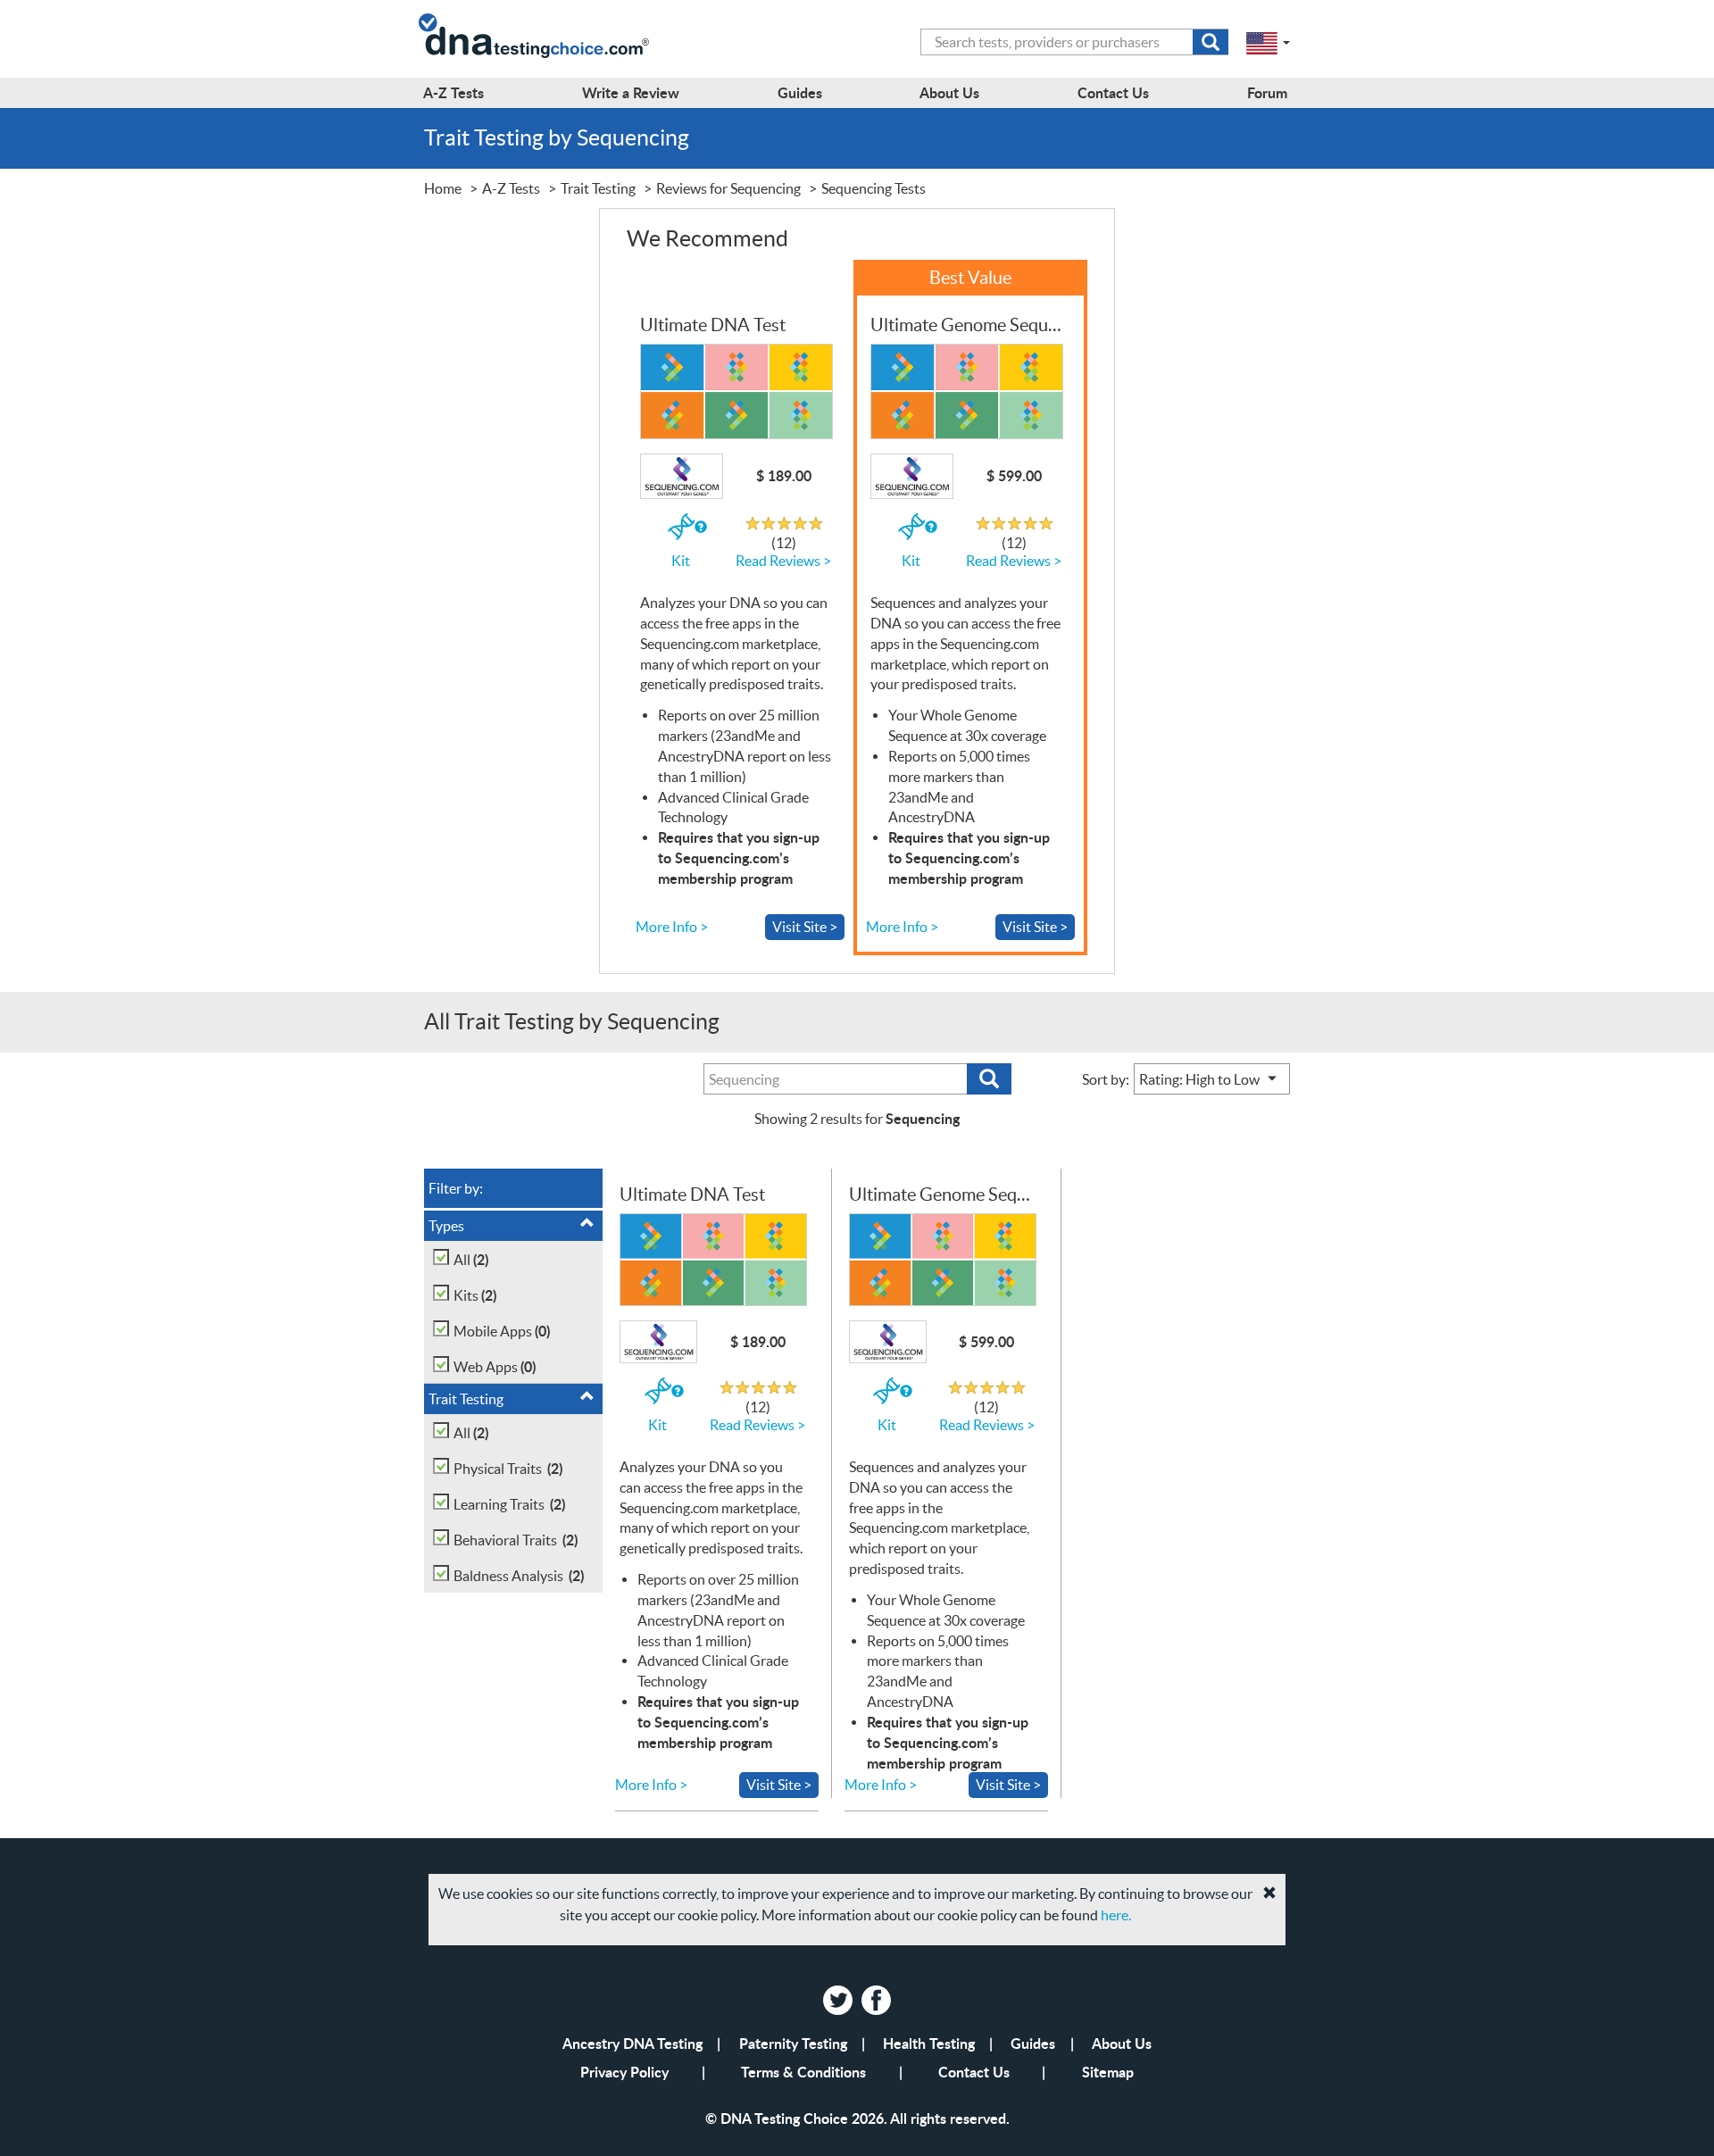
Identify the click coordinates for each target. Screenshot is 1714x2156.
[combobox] (1074, 42)
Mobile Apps (502, 1331)
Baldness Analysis (519, 1575)
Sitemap (1108, 2072)
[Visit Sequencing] (736, 391)
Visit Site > (805, 927)
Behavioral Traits (516, 1540)
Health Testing (929, 2043)
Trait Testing (466, 1399)
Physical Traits (508, 1468)
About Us (1122, 2043)
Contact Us (974, 2072)
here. (1116, 1915)
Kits (475, 1295)
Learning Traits (509, 1504)
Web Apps (495, 1366)
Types (446, 1226)
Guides (1033, 2043)
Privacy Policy (624, 2072)
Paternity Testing (793, 2043)
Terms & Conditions (803, 2072)
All (471, 1259)
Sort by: (1106, 1079)
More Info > (672, 927)
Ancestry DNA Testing (632, 2043)
